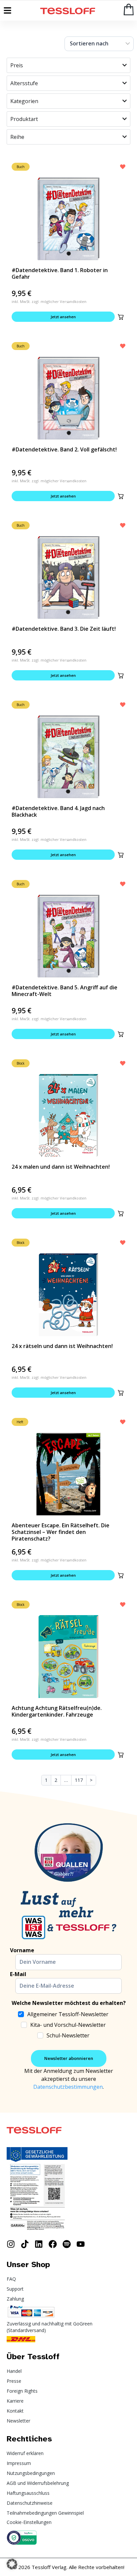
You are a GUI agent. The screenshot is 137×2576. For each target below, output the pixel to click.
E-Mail (18, 1974)
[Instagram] (11, 2244)
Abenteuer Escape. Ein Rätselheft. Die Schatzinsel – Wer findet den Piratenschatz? (61, 1532)
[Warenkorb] (129, 9)
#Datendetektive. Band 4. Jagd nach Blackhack (58, 811)
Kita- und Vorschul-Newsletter (68, 2025)
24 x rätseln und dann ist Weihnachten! (62, 1346)
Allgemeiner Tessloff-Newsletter (68, 2014)
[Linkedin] (39, 2244)
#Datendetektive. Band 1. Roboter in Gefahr (60, 273)
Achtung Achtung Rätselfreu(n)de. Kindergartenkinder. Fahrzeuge (57, 1711)
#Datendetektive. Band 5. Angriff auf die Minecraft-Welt (65, 991)
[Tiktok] (25, 2244)
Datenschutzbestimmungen (68, 2087)
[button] (121, 317)
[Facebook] (53, 2244)
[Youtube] (81, 2244)
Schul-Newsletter (68, 2035)
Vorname (22, 1950)
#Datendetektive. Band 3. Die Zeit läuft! (64, 629)
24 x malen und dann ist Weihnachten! (61, 1167)
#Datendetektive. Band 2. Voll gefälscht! (64, 449)
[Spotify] (67, 2244)
